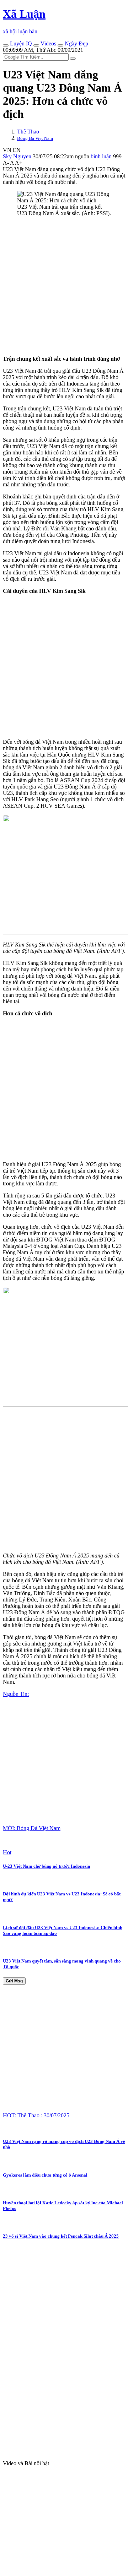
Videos (48, 43)
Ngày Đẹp (76, 43)
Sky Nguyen (17, 156)
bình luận (102, 156)
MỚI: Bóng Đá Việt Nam (32, 1828)
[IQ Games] (6, 45)
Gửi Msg (14, 1981)
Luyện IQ (20, 43)
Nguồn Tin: (16, 1694)
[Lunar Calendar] (60, 45)
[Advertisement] (64, 286)
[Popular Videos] (36, 45)
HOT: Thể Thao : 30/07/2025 (36, 2115)
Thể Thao (28, 132)
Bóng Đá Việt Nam (35, 138)
